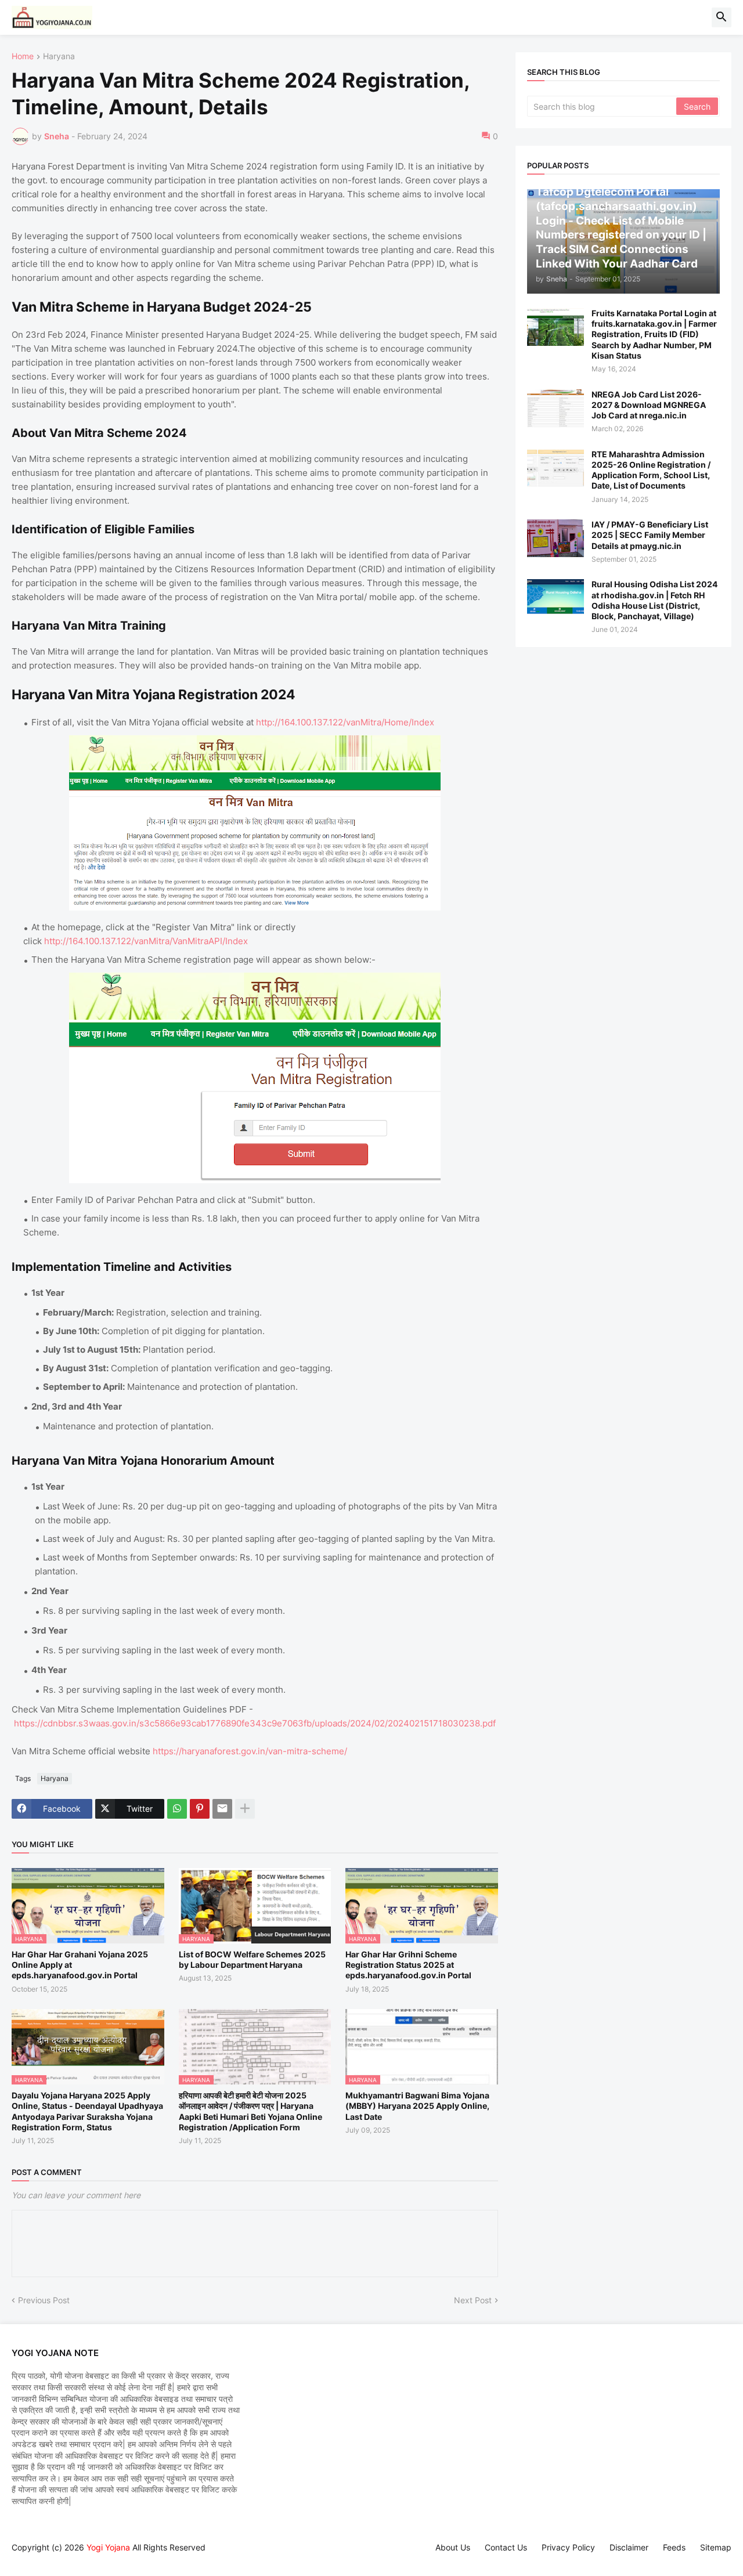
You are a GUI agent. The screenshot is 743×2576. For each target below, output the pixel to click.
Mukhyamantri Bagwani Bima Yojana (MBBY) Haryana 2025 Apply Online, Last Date (417, 2106)
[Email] (222, 1809)
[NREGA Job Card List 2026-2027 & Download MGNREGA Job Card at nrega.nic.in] (556, 408)
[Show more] (245, 1809)
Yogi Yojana (108, 2547)
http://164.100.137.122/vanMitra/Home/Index (345, 722)
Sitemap (716, 2547)
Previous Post (44, 2300)
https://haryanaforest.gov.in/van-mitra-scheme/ (250, 1751)
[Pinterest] (200, 1809)
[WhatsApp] (177, 1809)
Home (23, 57)
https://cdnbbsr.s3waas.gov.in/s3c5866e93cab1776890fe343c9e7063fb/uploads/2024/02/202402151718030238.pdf (255, 1723)
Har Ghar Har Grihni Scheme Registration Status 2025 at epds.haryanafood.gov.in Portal (408, 1965)
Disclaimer (629, 2547)
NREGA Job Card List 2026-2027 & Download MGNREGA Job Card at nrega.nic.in (649, 405)
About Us (453, 2547)
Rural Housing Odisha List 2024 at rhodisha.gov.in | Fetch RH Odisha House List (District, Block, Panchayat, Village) (654, 600)
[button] (722, 17)
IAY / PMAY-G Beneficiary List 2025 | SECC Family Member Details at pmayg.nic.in (650, 535)
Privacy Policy (568, 2547)
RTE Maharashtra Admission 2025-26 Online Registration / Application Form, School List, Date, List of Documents (651, 470)
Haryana (59, 57)
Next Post (473, 2300)
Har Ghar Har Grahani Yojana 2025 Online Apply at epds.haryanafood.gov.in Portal (80, 1965)
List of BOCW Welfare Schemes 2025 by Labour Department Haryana (252, 1959)
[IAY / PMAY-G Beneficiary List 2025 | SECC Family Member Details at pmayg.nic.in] (556, 538)
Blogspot (17, 2558)
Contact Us (506, 2547)
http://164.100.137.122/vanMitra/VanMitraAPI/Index (146, 941)
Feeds (674, 2547)
